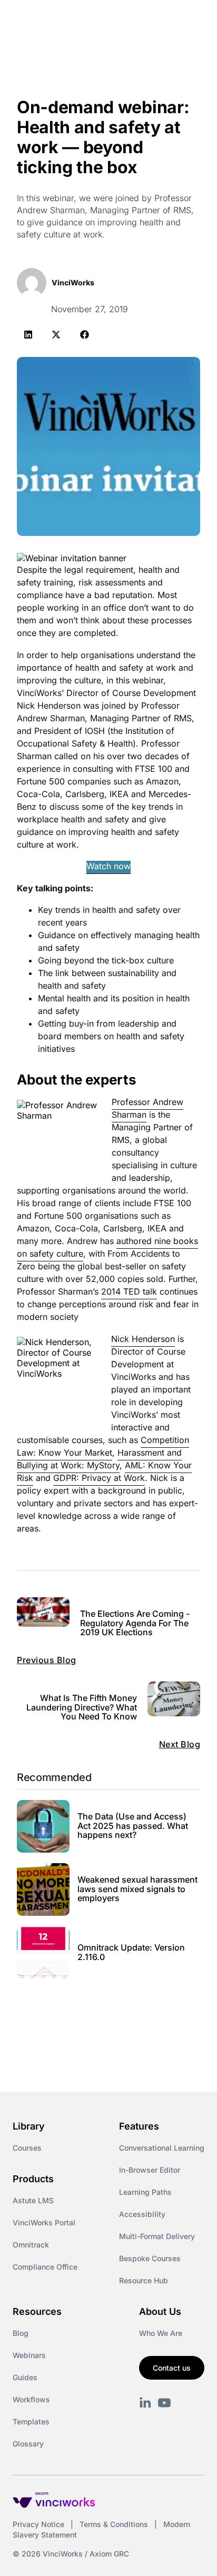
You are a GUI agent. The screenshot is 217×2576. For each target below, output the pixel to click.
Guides (25, 2377)
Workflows (31, 2399)
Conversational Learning (162, 2148)
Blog (21, 2333)
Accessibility (142, 2214)
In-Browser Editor (150, 2170)
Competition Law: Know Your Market (103, 1446)
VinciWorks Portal (44, 2222)
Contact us (172, 2368)
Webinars (29, 2355)
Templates (31, 2421)
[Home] (73, 20)
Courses (27, 2148)
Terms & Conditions (114, 2524)
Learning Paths (145, 2192)
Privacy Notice (38, 2524)
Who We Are (161, 2333)
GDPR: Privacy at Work (99, 1478)
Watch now (108, 866)
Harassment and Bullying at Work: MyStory (99, 1459)
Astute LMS (33, 2200)
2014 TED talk (129, 1291)
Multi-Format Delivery (157, 2236)
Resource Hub (144, 2280)
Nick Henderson (143, 1339)
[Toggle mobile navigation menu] (190, 20)
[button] (28, 335)
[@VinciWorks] (164, 2403)
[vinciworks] (145, 2403)
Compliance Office (45, 2267)
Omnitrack (31, 2245)
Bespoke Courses (150, 2258)
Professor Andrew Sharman (147, 1108)
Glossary (28, 2444)
